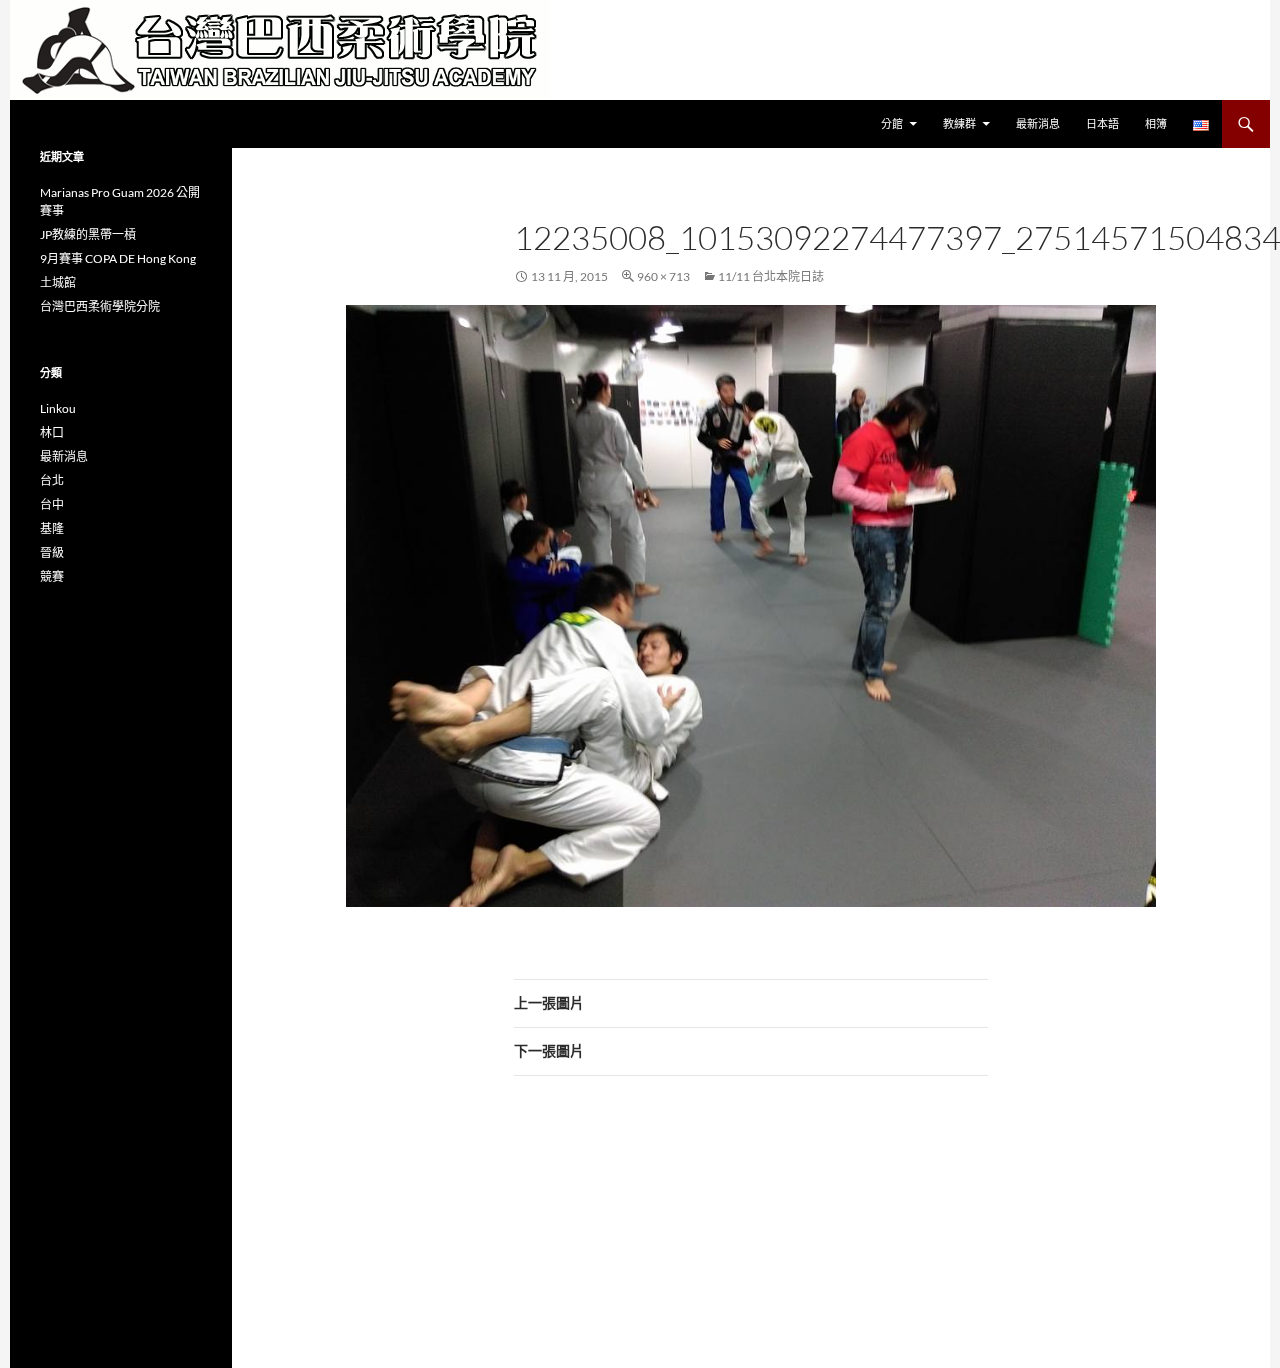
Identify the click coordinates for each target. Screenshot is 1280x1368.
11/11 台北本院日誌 (771, 276)
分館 (892, 123)
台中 (52, 504)
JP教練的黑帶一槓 (88, 234)
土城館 (58, 282)
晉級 (52, 552)
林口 (52, 432)
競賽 (52, 576)
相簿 (1156, 123)
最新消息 (1038, 123)
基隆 (52, 528)
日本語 (1102, 123)
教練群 (959, 123)
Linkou (58, 408)
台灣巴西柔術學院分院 (100, 306)
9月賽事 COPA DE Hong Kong (118, 258)
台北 (52, 480)
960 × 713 (663, 276)
